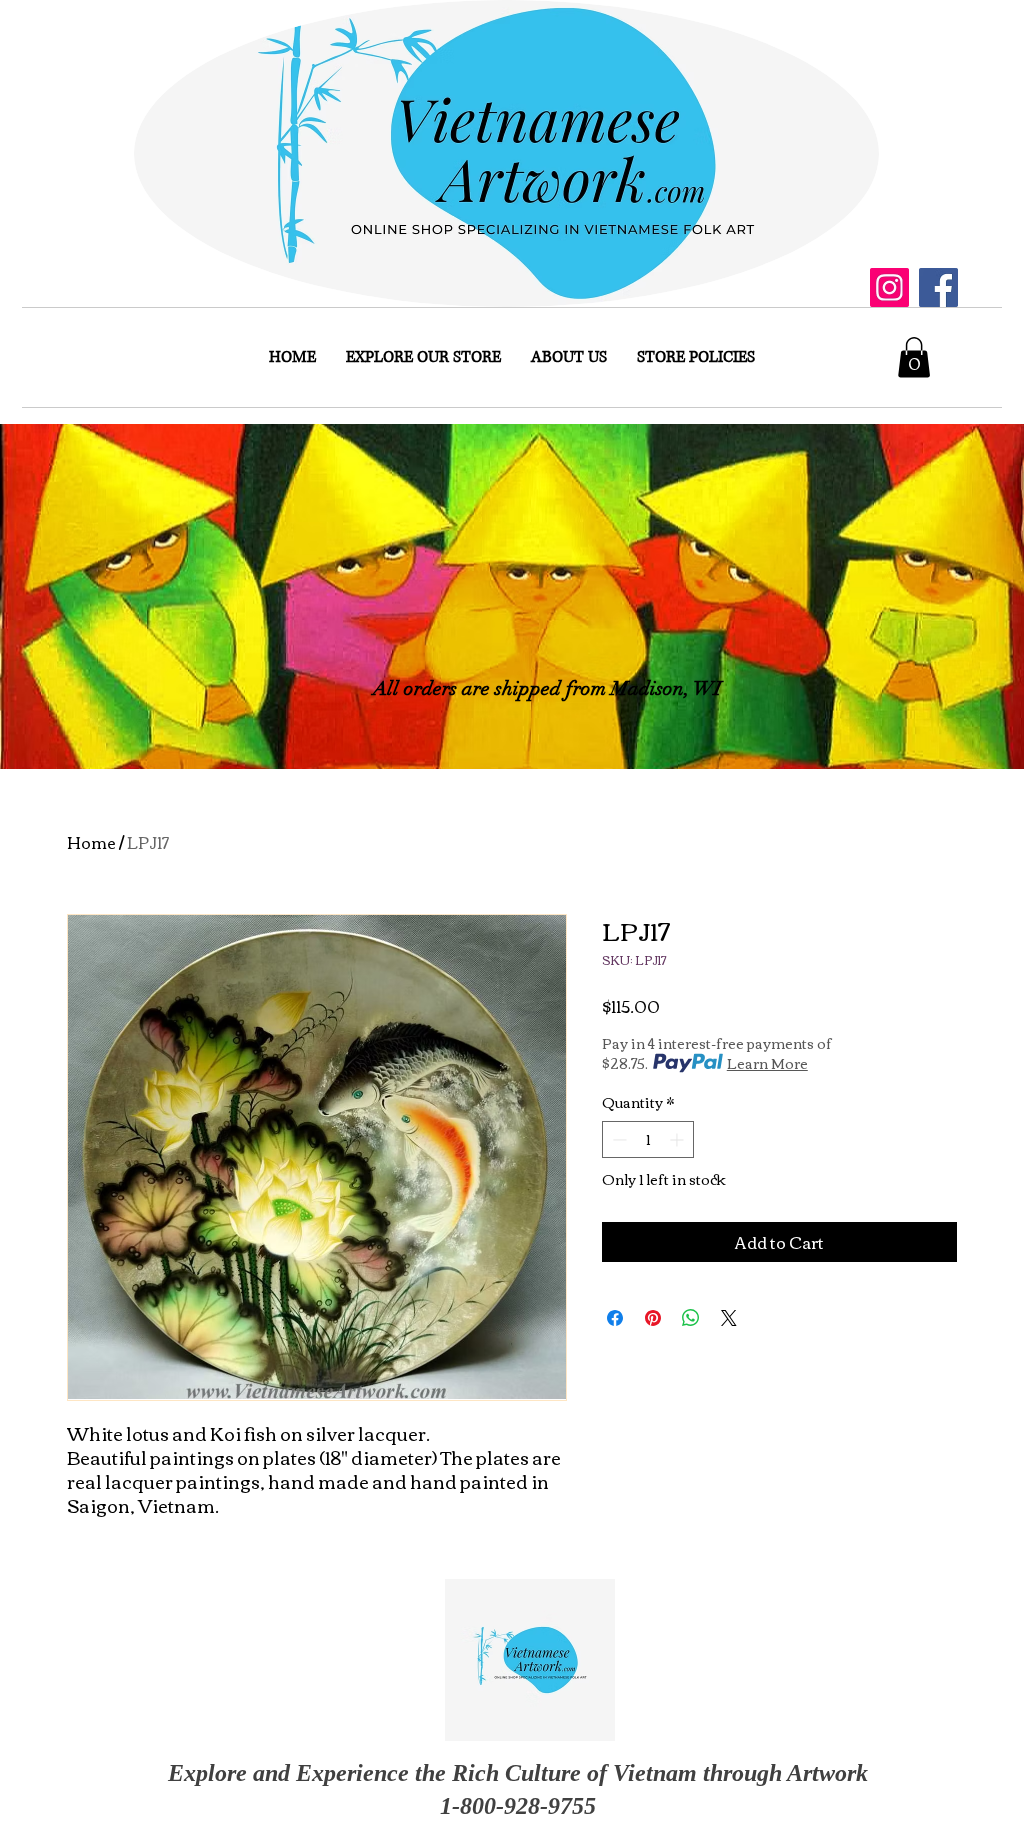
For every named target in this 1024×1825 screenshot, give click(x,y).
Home (91, 842)
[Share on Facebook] (615, 1318)
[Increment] (678, 1139)
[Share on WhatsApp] (691, 1318)
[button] (914, 357)
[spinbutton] (648, 1139)
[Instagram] (889, 287)
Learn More (767, 1063)
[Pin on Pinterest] (653, 1318)
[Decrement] (617, 1139)
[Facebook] (938, 287)
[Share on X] (729, 1318)
